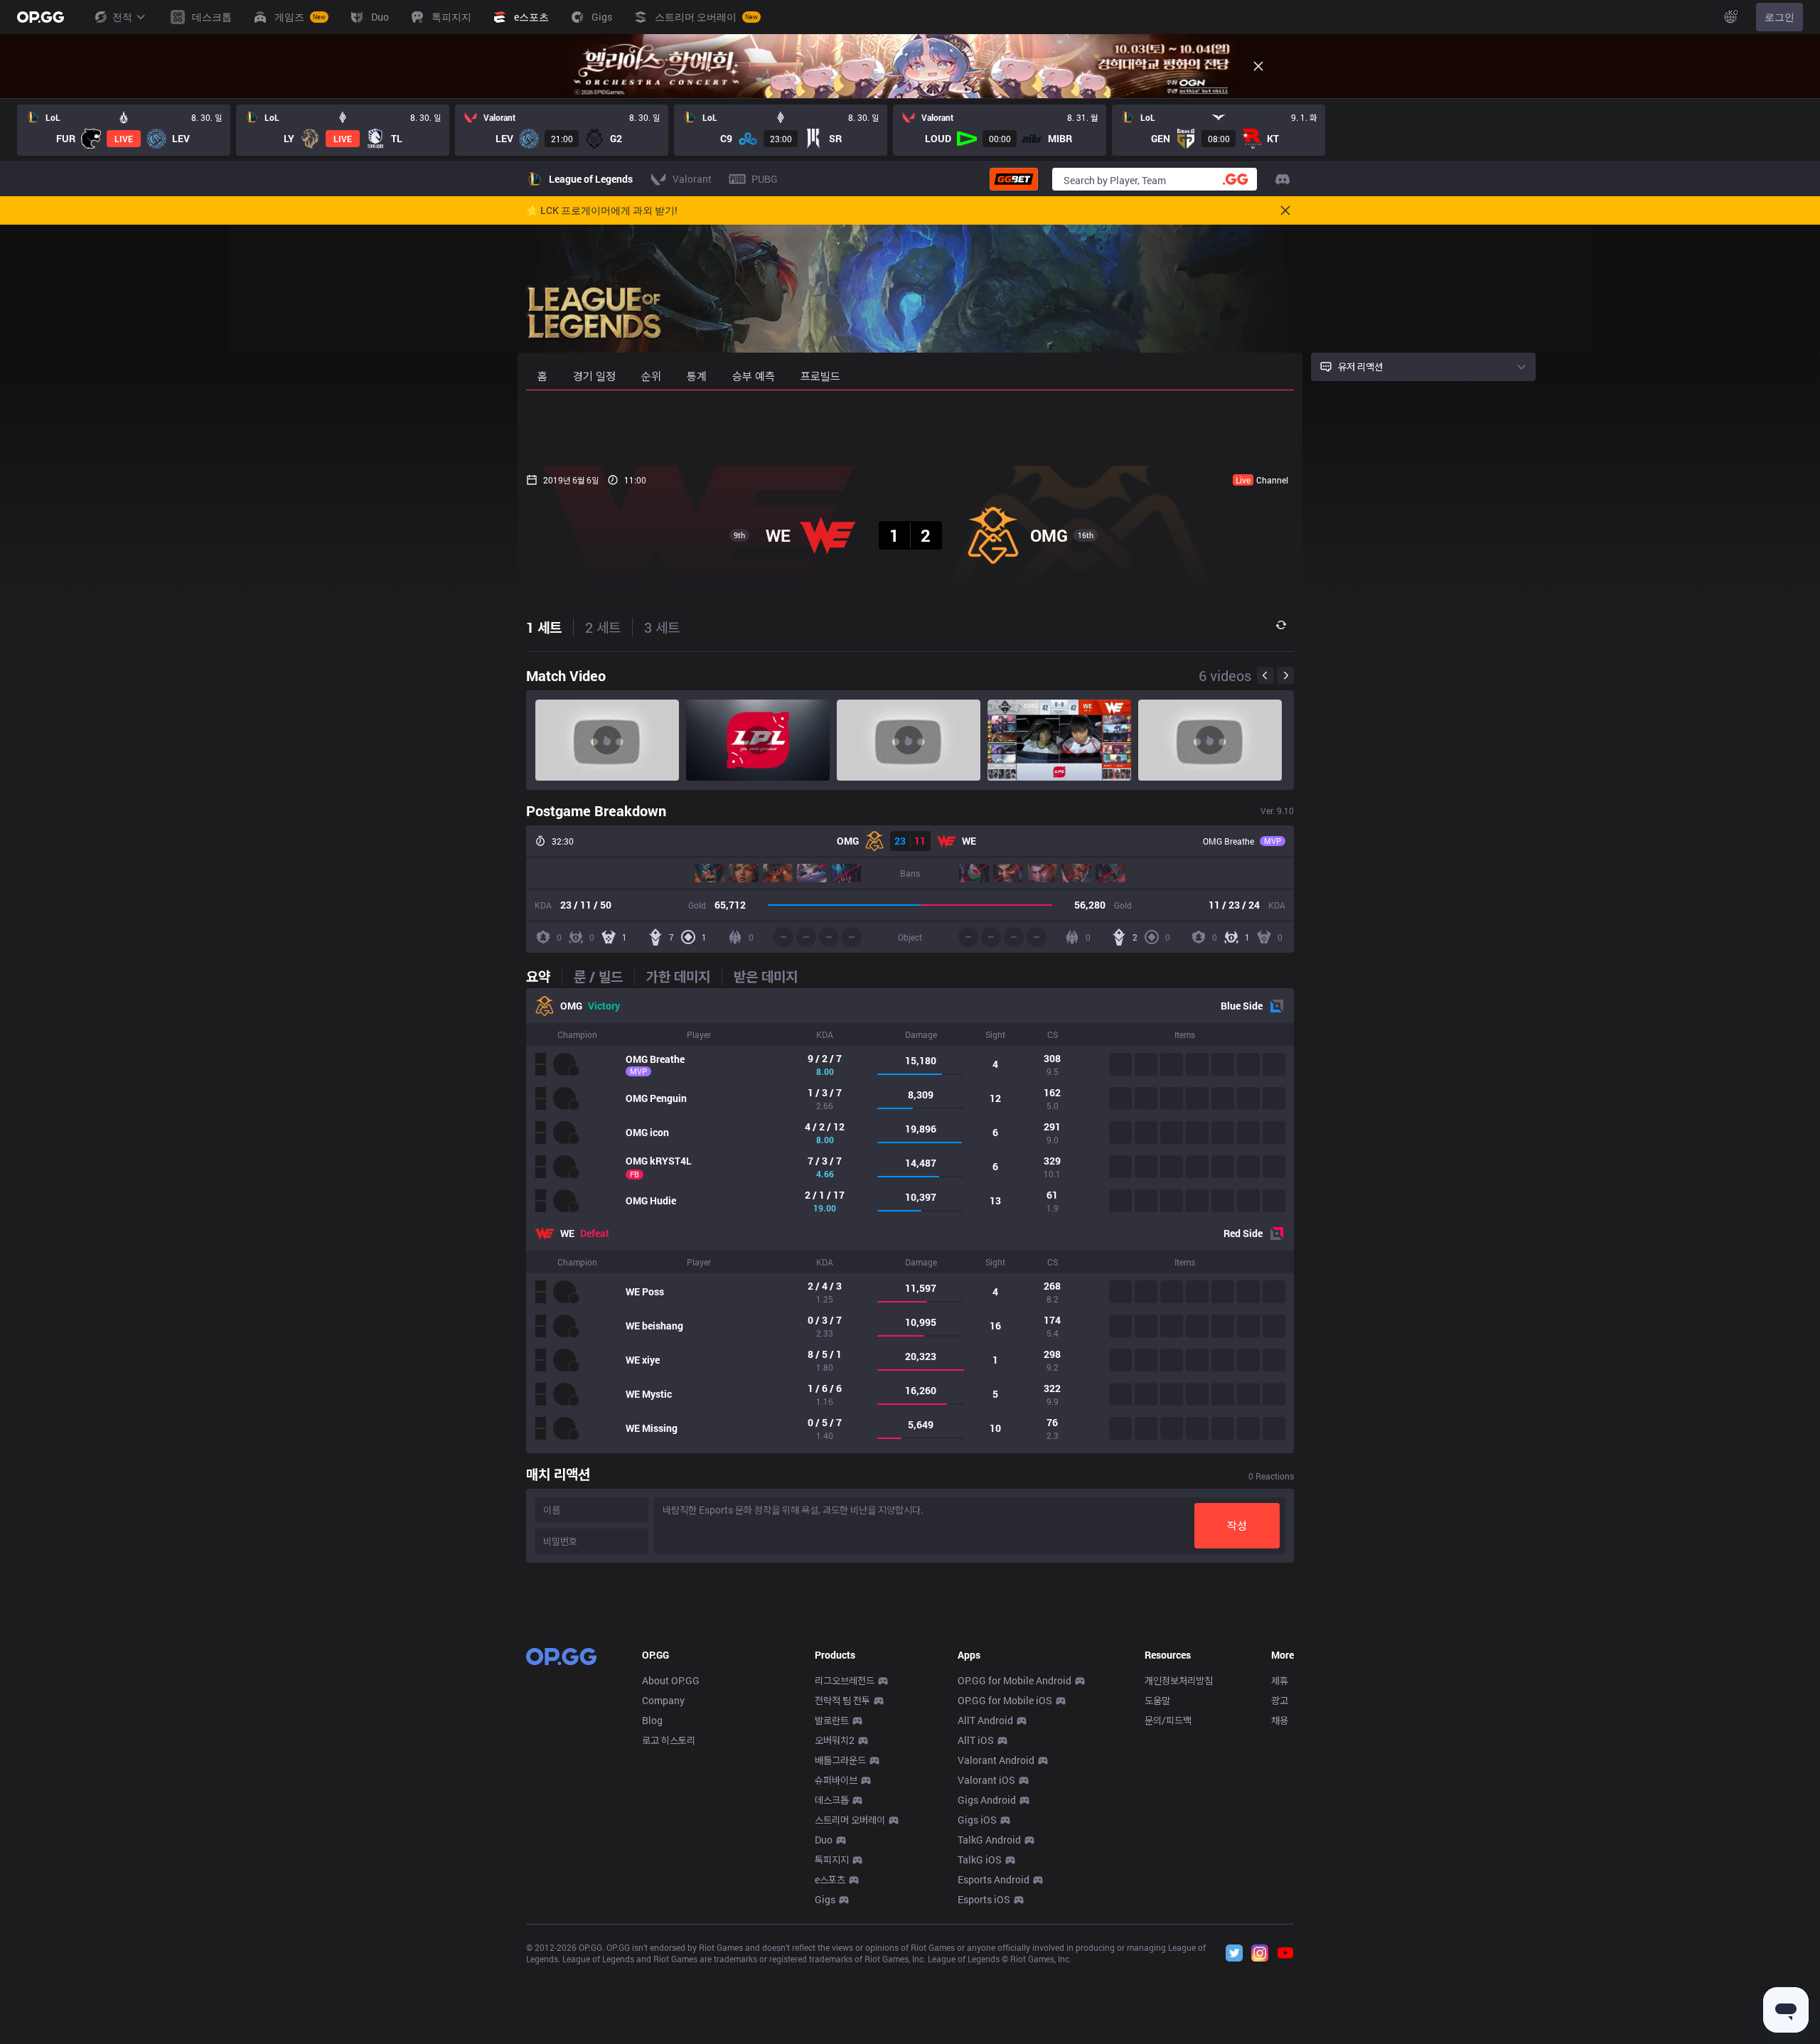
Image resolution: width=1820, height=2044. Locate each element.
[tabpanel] (910, 1221)
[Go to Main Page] (41, 17)
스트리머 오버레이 (850, 1820)
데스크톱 (832, 1800)
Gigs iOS (977, 1820)
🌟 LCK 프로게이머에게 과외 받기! (602, 210)
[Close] (1258, 66)
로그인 (1779, 17)
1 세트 (544, 627)
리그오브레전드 (845, 1680)
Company (663, 1700)
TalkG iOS (980, 1860)
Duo (824, 1840)
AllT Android (985, 1720)
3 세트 (662, 627)
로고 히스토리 (669, 1740)
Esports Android (994, 1879)
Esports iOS (984, 1899)
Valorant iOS (986, 1780)
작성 (1237, 1525)
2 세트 (603, 627)
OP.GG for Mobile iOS (1005, 1700)
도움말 (1157, 1700)
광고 (1280, 1700)
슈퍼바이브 (836, 1780)
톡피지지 (832, 1860)
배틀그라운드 (840, 1760)
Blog (652, 1720)
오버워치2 (835, 1740)
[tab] (544, 976)
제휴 (1280, 1680)
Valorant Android (996, 1760)
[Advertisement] (910, 428)
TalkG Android (989, 1840)
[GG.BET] (1014, 179)
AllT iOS (976, 1740)
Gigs (825, 1899)
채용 (1280, 1720)
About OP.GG (671, 1680)
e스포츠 (830, 1879)
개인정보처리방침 (1179, 1680)
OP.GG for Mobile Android (1015, 1680)
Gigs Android (987, 1800)
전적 (122, 17)
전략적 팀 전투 (842, 1700)
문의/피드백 (1168, 1720)
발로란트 (832, 1720)
